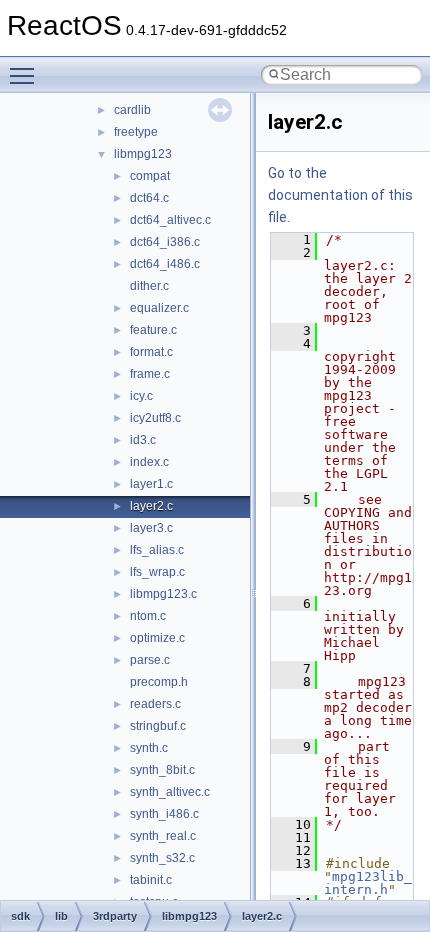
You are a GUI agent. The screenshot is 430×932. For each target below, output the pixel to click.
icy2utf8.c (155, 418)
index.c (149, 462)
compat (150, 176)
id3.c (143, 440)
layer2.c (151, 506)
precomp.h (159, 682)
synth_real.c (163, 836)
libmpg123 (143, 154)
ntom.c (148, 616)
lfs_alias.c (157, 550)
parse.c (150, 660)
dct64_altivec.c (170, 220)
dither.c (149, 286)
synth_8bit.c (162, 770)
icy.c (141, 396)
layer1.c (151, 484)
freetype (136, 132)
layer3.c (151, 528)
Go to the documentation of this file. (340, 195)
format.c (151, 352)
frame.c (150, 374)
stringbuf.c (158, 726)
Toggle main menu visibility (26, 75)
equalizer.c (159, 308)
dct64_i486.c (165, 264)
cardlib (132, 110)
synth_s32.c (162, 858)
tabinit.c (151, 880)
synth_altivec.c (170, 792)
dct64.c (149, 198)
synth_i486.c (164, 814)
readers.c (155, 704)
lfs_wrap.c (157, 572)
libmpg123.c (163, 594)
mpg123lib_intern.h (368, 883)
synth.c (149, 748)
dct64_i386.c (165, 242)
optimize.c (157, 638)
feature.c (153, 330)
